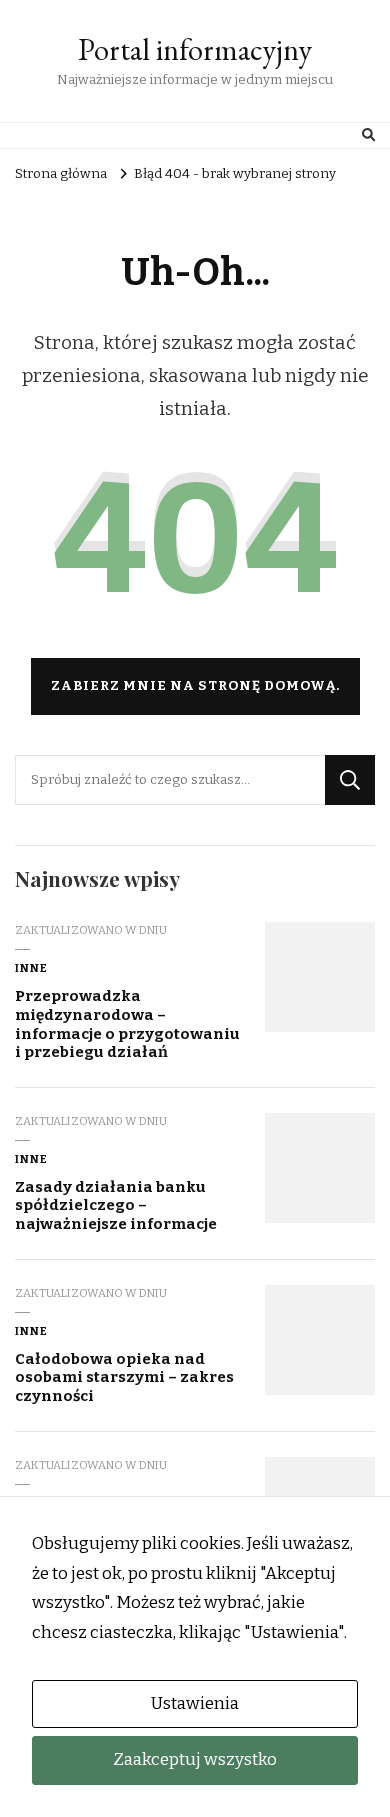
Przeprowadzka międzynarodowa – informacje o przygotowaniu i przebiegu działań (127, 1024)
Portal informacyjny (195, 49)
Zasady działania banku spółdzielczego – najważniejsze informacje (116, 1205)
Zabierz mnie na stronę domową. (195, 686)
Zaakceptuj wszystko (195, 1759)
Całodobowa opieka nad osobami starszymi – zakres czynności (124, 1377)
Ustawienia (195, 1703)
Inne (31, 968)
